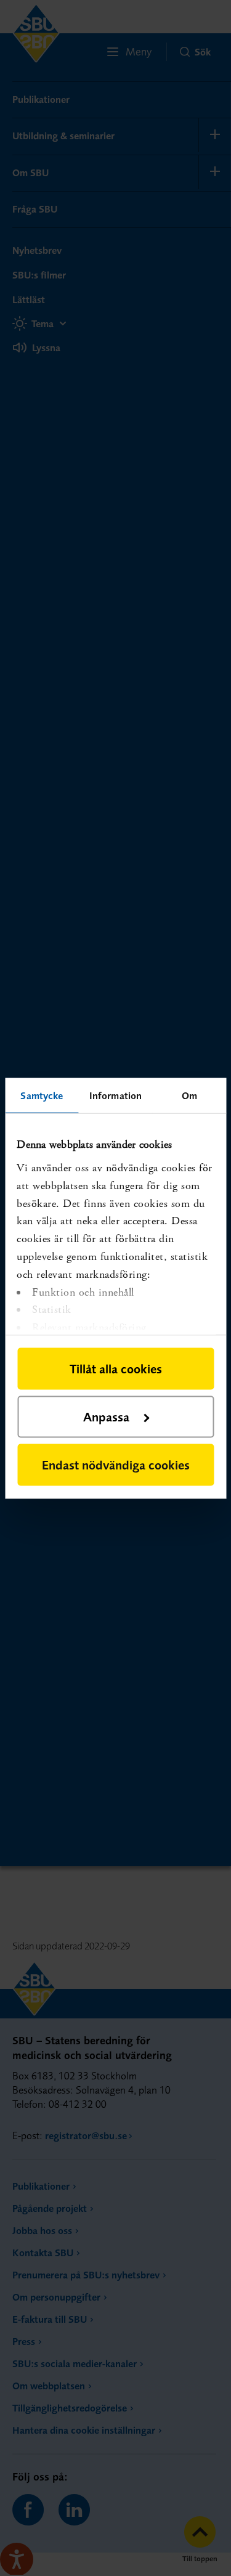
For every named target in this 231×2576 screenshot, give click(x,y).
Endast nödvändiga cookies (116, 1464)
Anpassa (106, 1416)
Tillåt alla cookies (116, 1368)
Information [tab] (115, 1095)
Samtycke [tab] (42, 1095)
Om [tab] (189, 1095)
